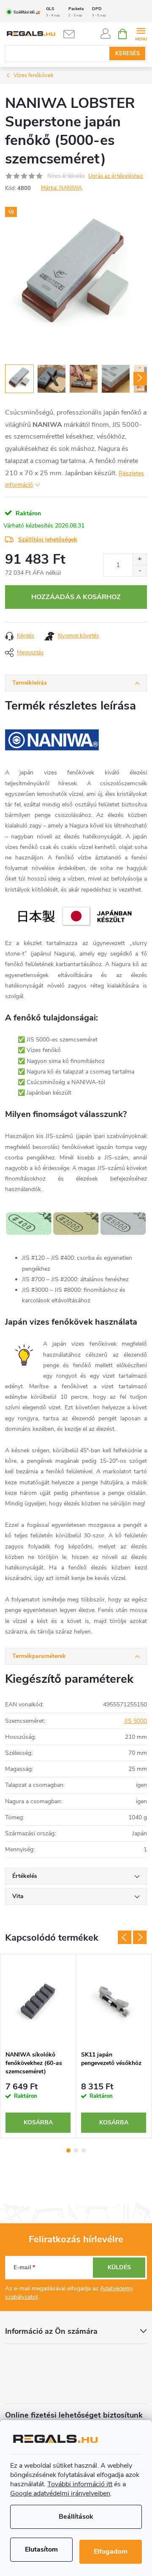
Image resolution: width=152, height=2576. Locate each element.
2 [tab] (76, 2150)
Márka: (61, 188)
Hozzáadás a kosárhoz (76, 597)
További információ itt (80, 2484)
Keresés (128, 54)
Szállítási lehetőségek (48, 540)
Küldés (119, 2267)
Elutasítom (41, 2549)
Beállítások (76, 2517)
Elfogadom (111, 2552)
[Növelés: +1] (140, 559)
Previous (125, 1937)
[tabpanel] (38, 2046)
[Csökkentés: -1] (140, 571)
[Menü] (141, 33)
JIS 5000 (136, 1721)
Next (140, 1937)
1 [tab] (68, 2150)
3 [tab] (84, 2150)
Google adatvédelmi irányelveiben (60, 2493)
